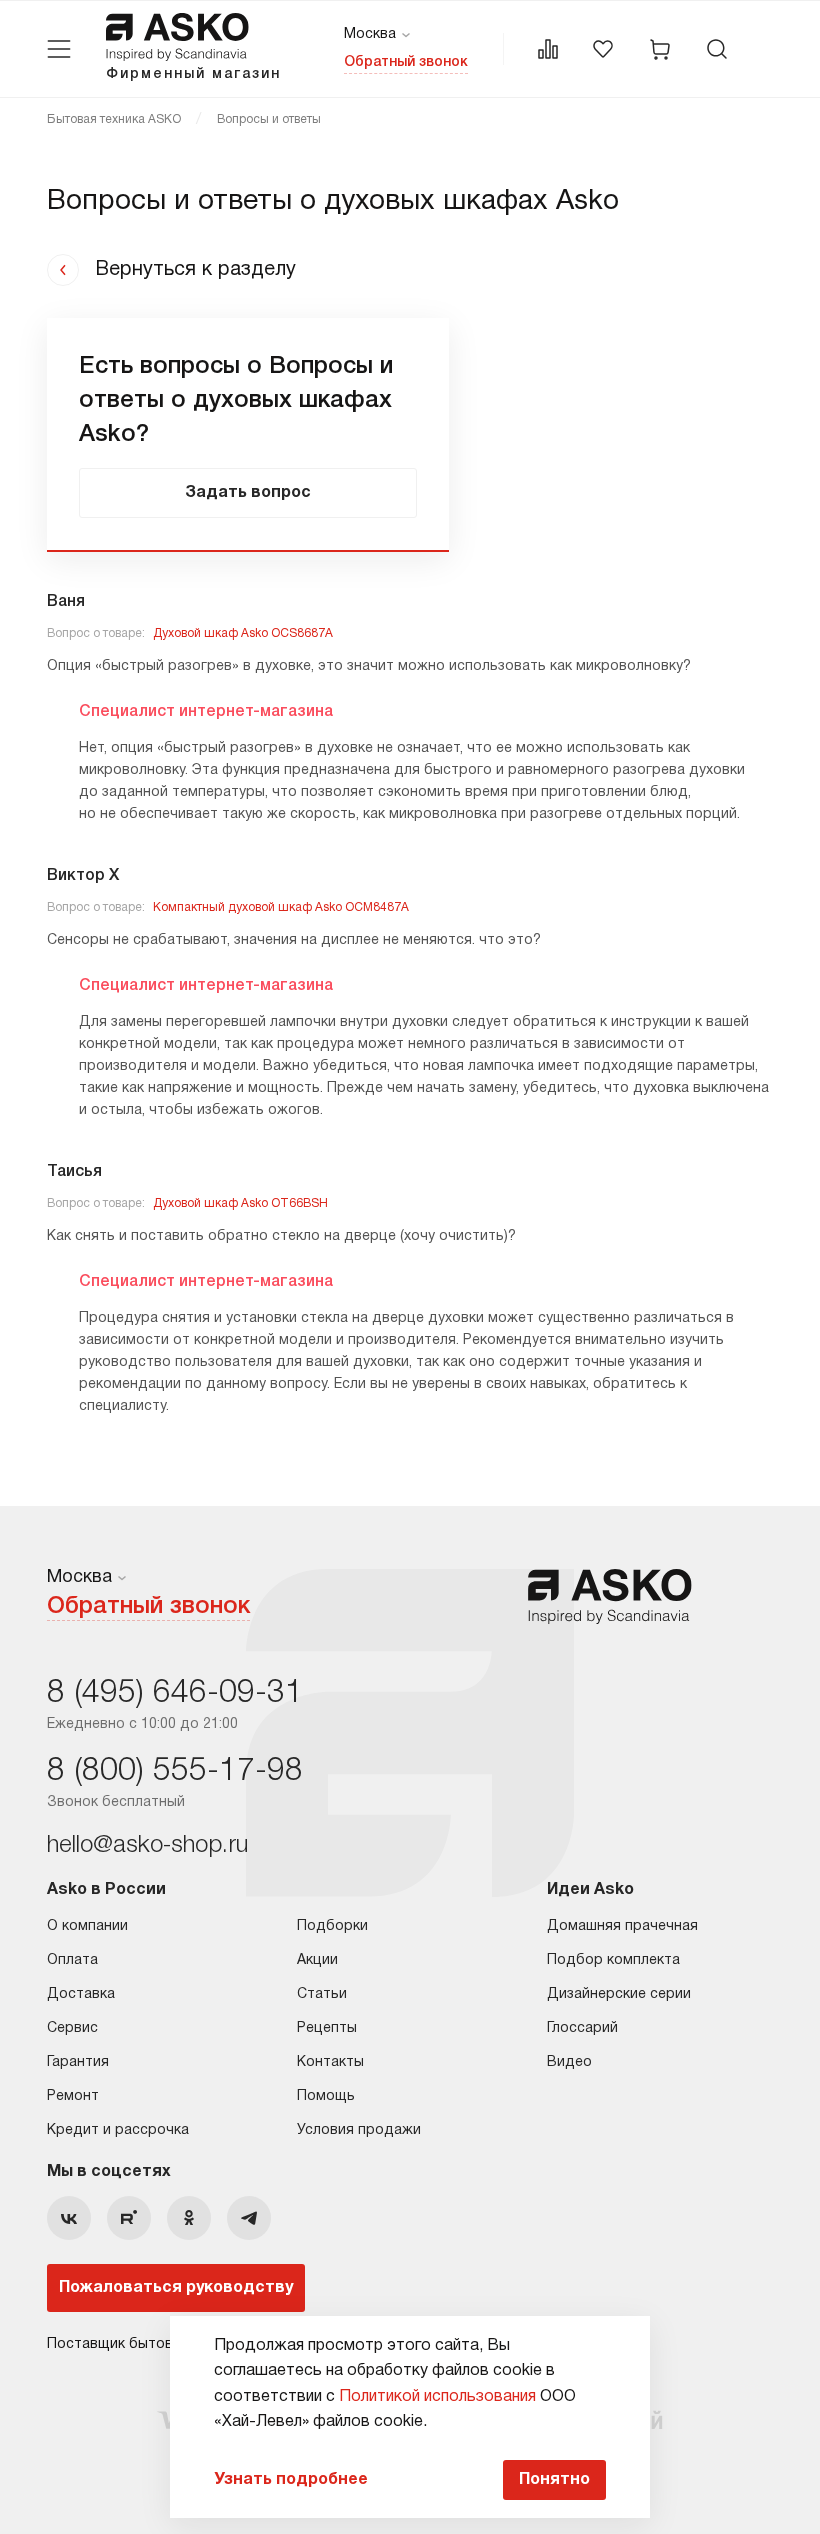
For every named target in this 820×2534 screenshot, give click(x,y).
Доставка (81, 1994)
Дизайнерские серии (619, 1994)
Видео (569, 2062)
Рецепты (327, 2028)
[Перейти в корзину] (660, 49)
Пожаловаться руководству (176, 2288)
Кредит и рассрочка (118, 2130)
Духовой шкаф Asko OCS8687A (243, 633)
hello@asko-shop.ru (147, 1846)
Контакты (330, 2062)
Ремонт (73, 2096)
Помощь (326, 2096)
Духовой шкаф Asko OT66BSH (240, 1203)
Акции (317, 1960)
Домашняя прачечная (622, 1926)
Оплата (72, 1960)
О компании (87, 1926)
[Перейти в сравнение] (548, 49)
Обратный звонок (406, 62)
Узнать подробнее (291, 2480)
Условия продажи (359, 2130)
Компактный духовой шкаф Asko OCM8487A (281, 907)
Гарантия (78, 2062)
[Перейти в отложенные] (603, 49)
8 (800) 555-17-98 (175, 1771)
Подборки (332, 1926)
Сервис (72, 2028)
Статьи (322, 1994)
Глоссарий (582, 2028)
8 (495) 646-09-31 (175, 1693)
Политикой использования (437, 2397)
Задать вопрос (248, 493)
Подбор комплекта (613, 1960)
